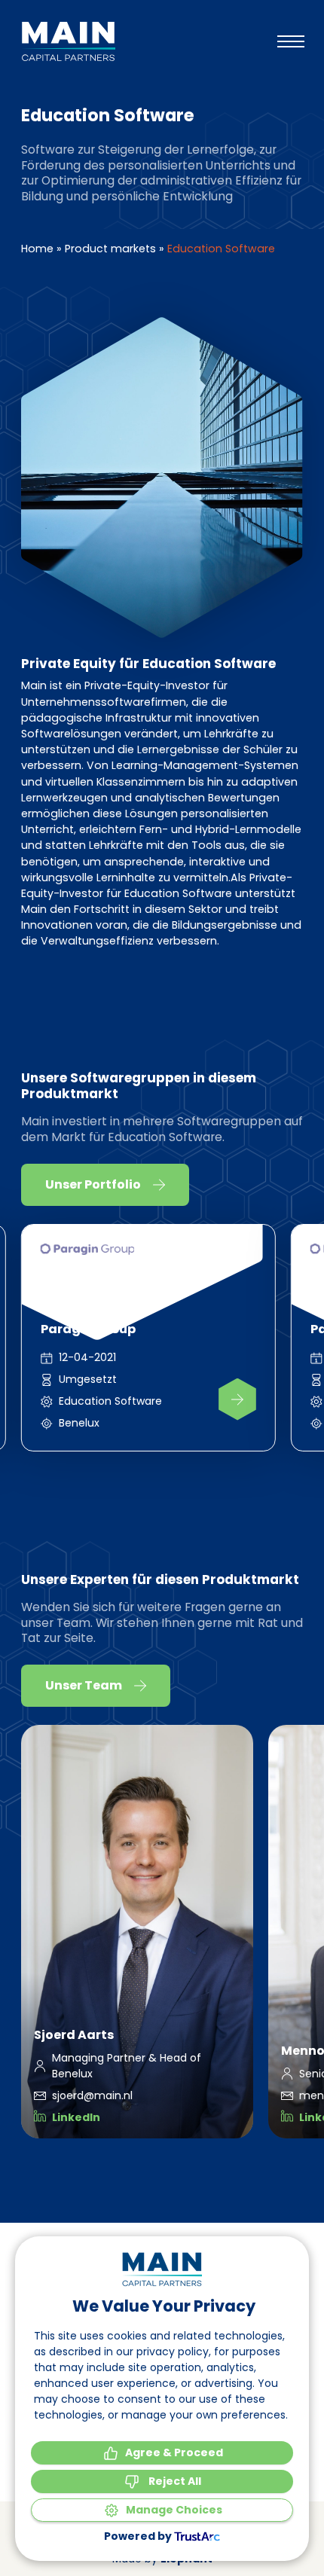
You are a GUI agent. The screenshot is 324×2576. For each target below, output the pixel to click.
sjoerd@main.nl (92, 2095)
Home (37, 249)
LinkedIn (76, 2117)
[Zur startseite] (68, 41)
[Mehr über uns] (237, 1399)
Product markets (110, 249)
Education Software (110, 1401)
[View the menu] (291, 41)
